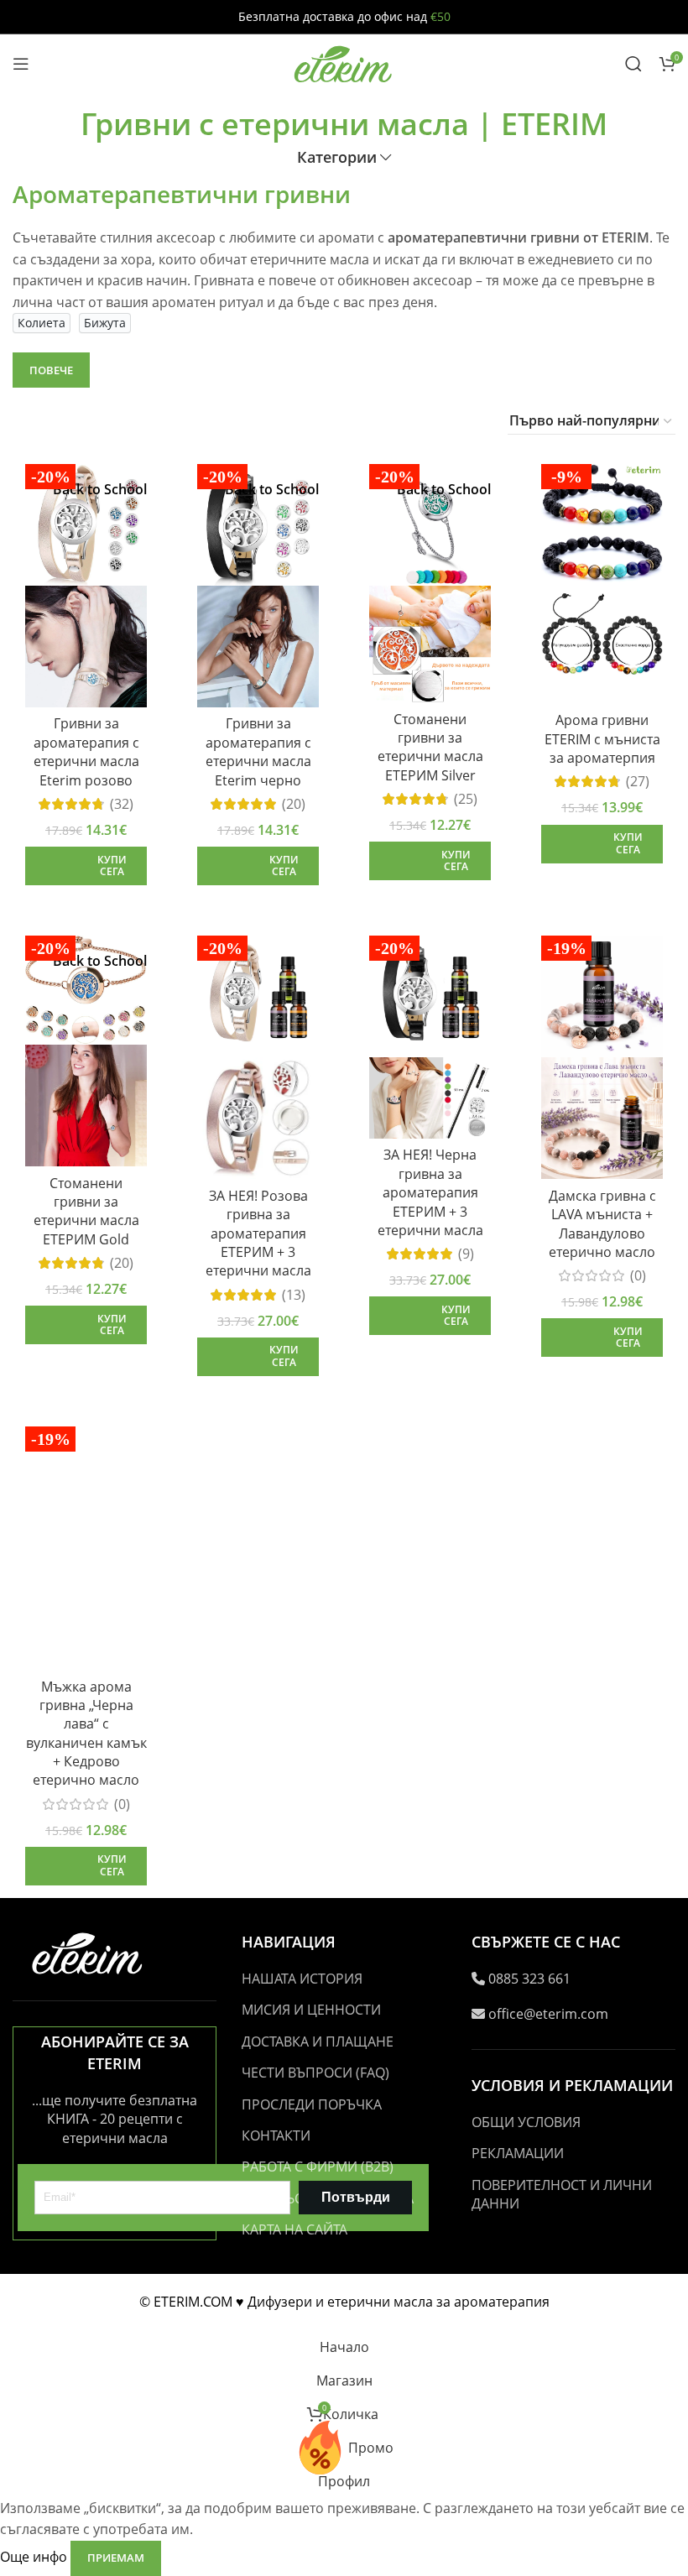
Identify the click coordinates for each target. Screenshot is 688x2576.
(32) (122, 804)
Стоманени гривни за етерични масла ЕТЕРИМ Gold (86, 1211)
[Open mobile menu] (21, 64)
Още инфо (35, 2557)
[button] (86, 866)
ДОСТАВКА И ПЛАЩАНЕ (318, 2042)
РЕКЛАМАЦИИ (518, 2153)
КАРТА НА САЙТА (294, 2229)
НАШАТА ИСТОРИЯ (302, 1979)
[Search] (633, 64)
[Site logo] (344, 62)
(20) (294, 804)
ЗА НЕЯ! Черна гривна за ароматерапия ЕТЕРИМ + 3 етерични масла (430, 1192)
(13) (294, 1295)
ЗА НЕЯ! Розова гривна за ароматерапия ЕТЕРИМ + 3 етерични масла (258, 1233)
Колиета (42, 323)
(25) (466, 799)
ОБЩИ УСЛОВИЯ (526, 2122)
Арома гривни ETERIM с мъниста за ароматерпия (602, 739)
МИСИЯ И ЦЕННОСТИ (311, 2010)
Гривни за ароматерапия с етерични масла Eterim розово (86, 751)
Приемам (116, 2558)
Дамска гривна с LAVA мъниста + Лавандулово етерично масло (602, 1224)
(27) (638, 781)
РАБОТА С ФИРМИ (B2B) (318, 2167)
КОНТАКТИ (276, 2135)
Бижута (105, 323)
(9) (466, 1254)
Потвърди (356, 2197)
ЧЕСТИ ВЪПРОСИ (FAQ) (315, 2073)
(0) (638, 1275)
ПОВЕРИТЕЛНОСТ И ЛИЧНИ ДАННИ (562, 2194)
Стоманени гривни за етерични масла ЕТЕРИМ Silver (430, 747)
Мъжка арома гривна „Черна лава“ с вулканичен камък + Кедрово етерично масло (86, 1734)
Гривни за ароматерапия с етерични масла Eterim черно (258, 751)
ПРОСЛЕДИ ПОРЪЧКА (312, 2104)
